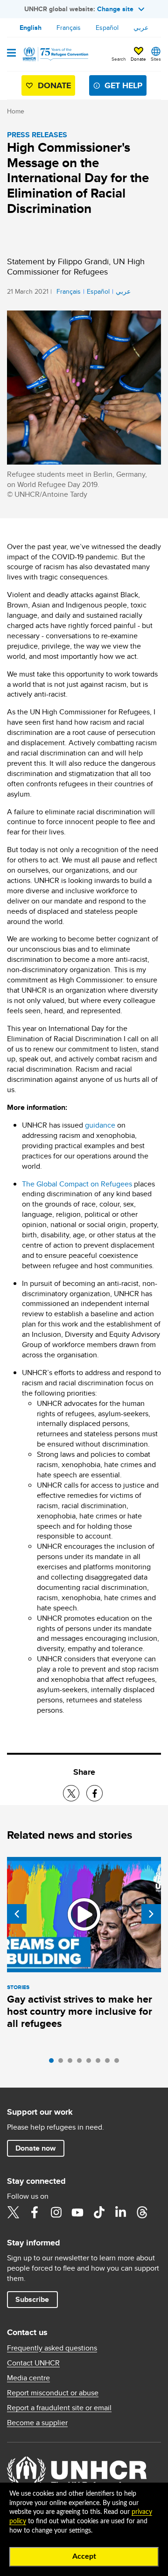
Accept (84, 2556)
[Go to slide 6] (100, 2063)
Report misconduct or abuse (53, 2393)
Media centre (28, 2378)
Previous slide (17, 1914)
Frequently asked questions (52, 2348)
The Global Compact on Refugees (77, 1184)
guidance (100, 1125)
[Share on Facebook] (94, 1793)
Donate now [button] (35, 2148)
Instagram (56, 2212)
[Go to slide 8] (119, 2063)
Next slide (151, 1914)
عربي (141, 28)
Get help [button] (123, 85)
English (31, 28)
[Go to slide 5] (91, 2063)
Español (107, 28)
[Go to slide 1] (54, 2063)
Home (16, 111)
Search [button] (119, 59)
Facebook (35, 2212)
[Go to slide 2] (63, 2063)
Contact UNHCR (33, 2363)
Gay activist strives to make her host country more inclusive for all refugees (80, 2011)
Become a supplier (37, 2423)
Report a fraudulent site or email (59, 2408)
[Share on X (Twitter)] (71, 1793)
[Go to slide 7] (110, 2063)
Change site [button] (115, 9)
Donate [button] (138, 59)
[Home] (55, 54)
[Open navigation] (11, 54)
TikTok (99, 2212)
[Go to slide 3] (72, 2063)
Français (69, 28)
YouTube (77, 2212)
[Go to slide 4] (82, 2063)
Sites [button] (156, 59)
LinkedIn (120, 2212)
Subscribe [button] (32, 2299)
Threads (142, 2212)
